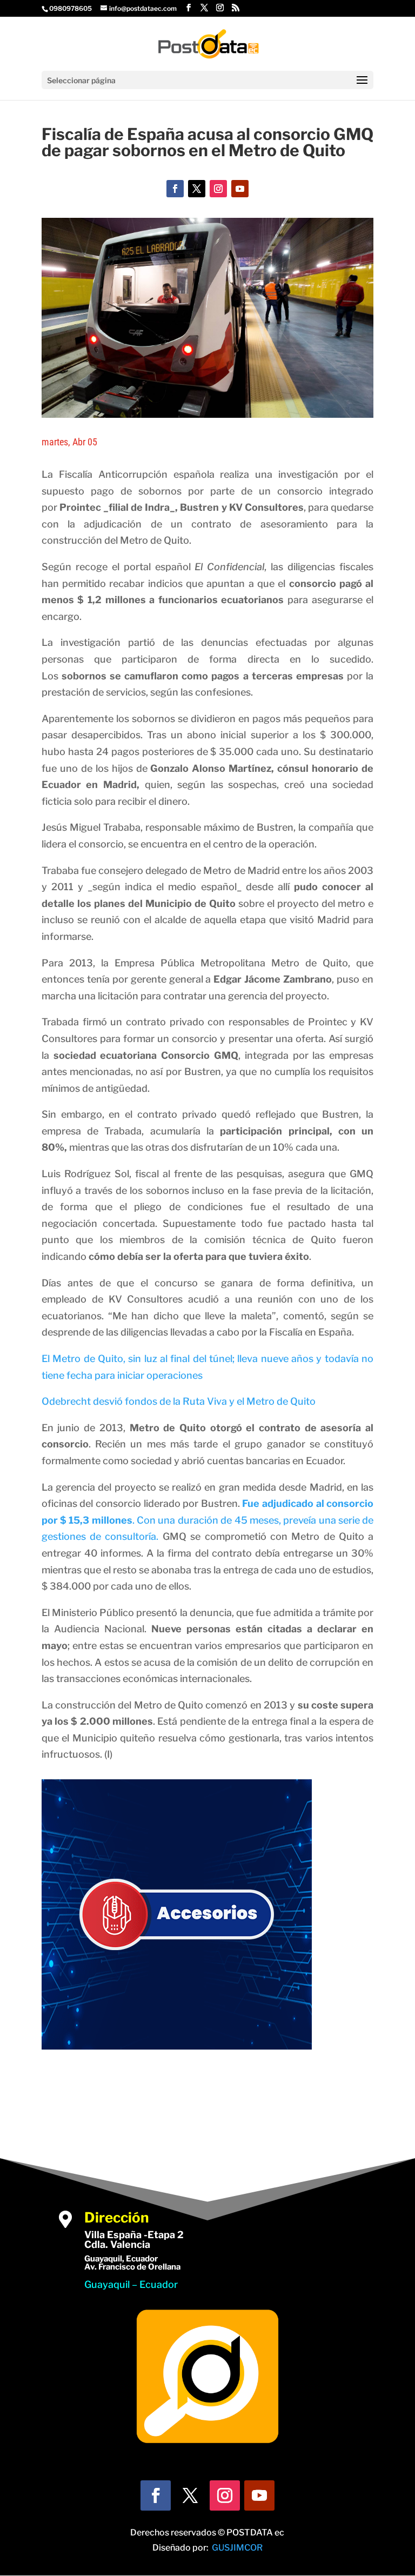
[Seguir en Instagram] (218, 189)
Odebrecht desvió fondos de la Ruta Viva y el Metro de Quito (179, 1401)
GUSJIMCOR (237, 2548)
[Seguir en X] (197, 189)
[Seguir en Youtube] (240, 189)
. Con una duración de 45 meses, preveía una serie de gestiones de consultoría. (207, 1520)
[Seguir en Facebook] (175, 189)
